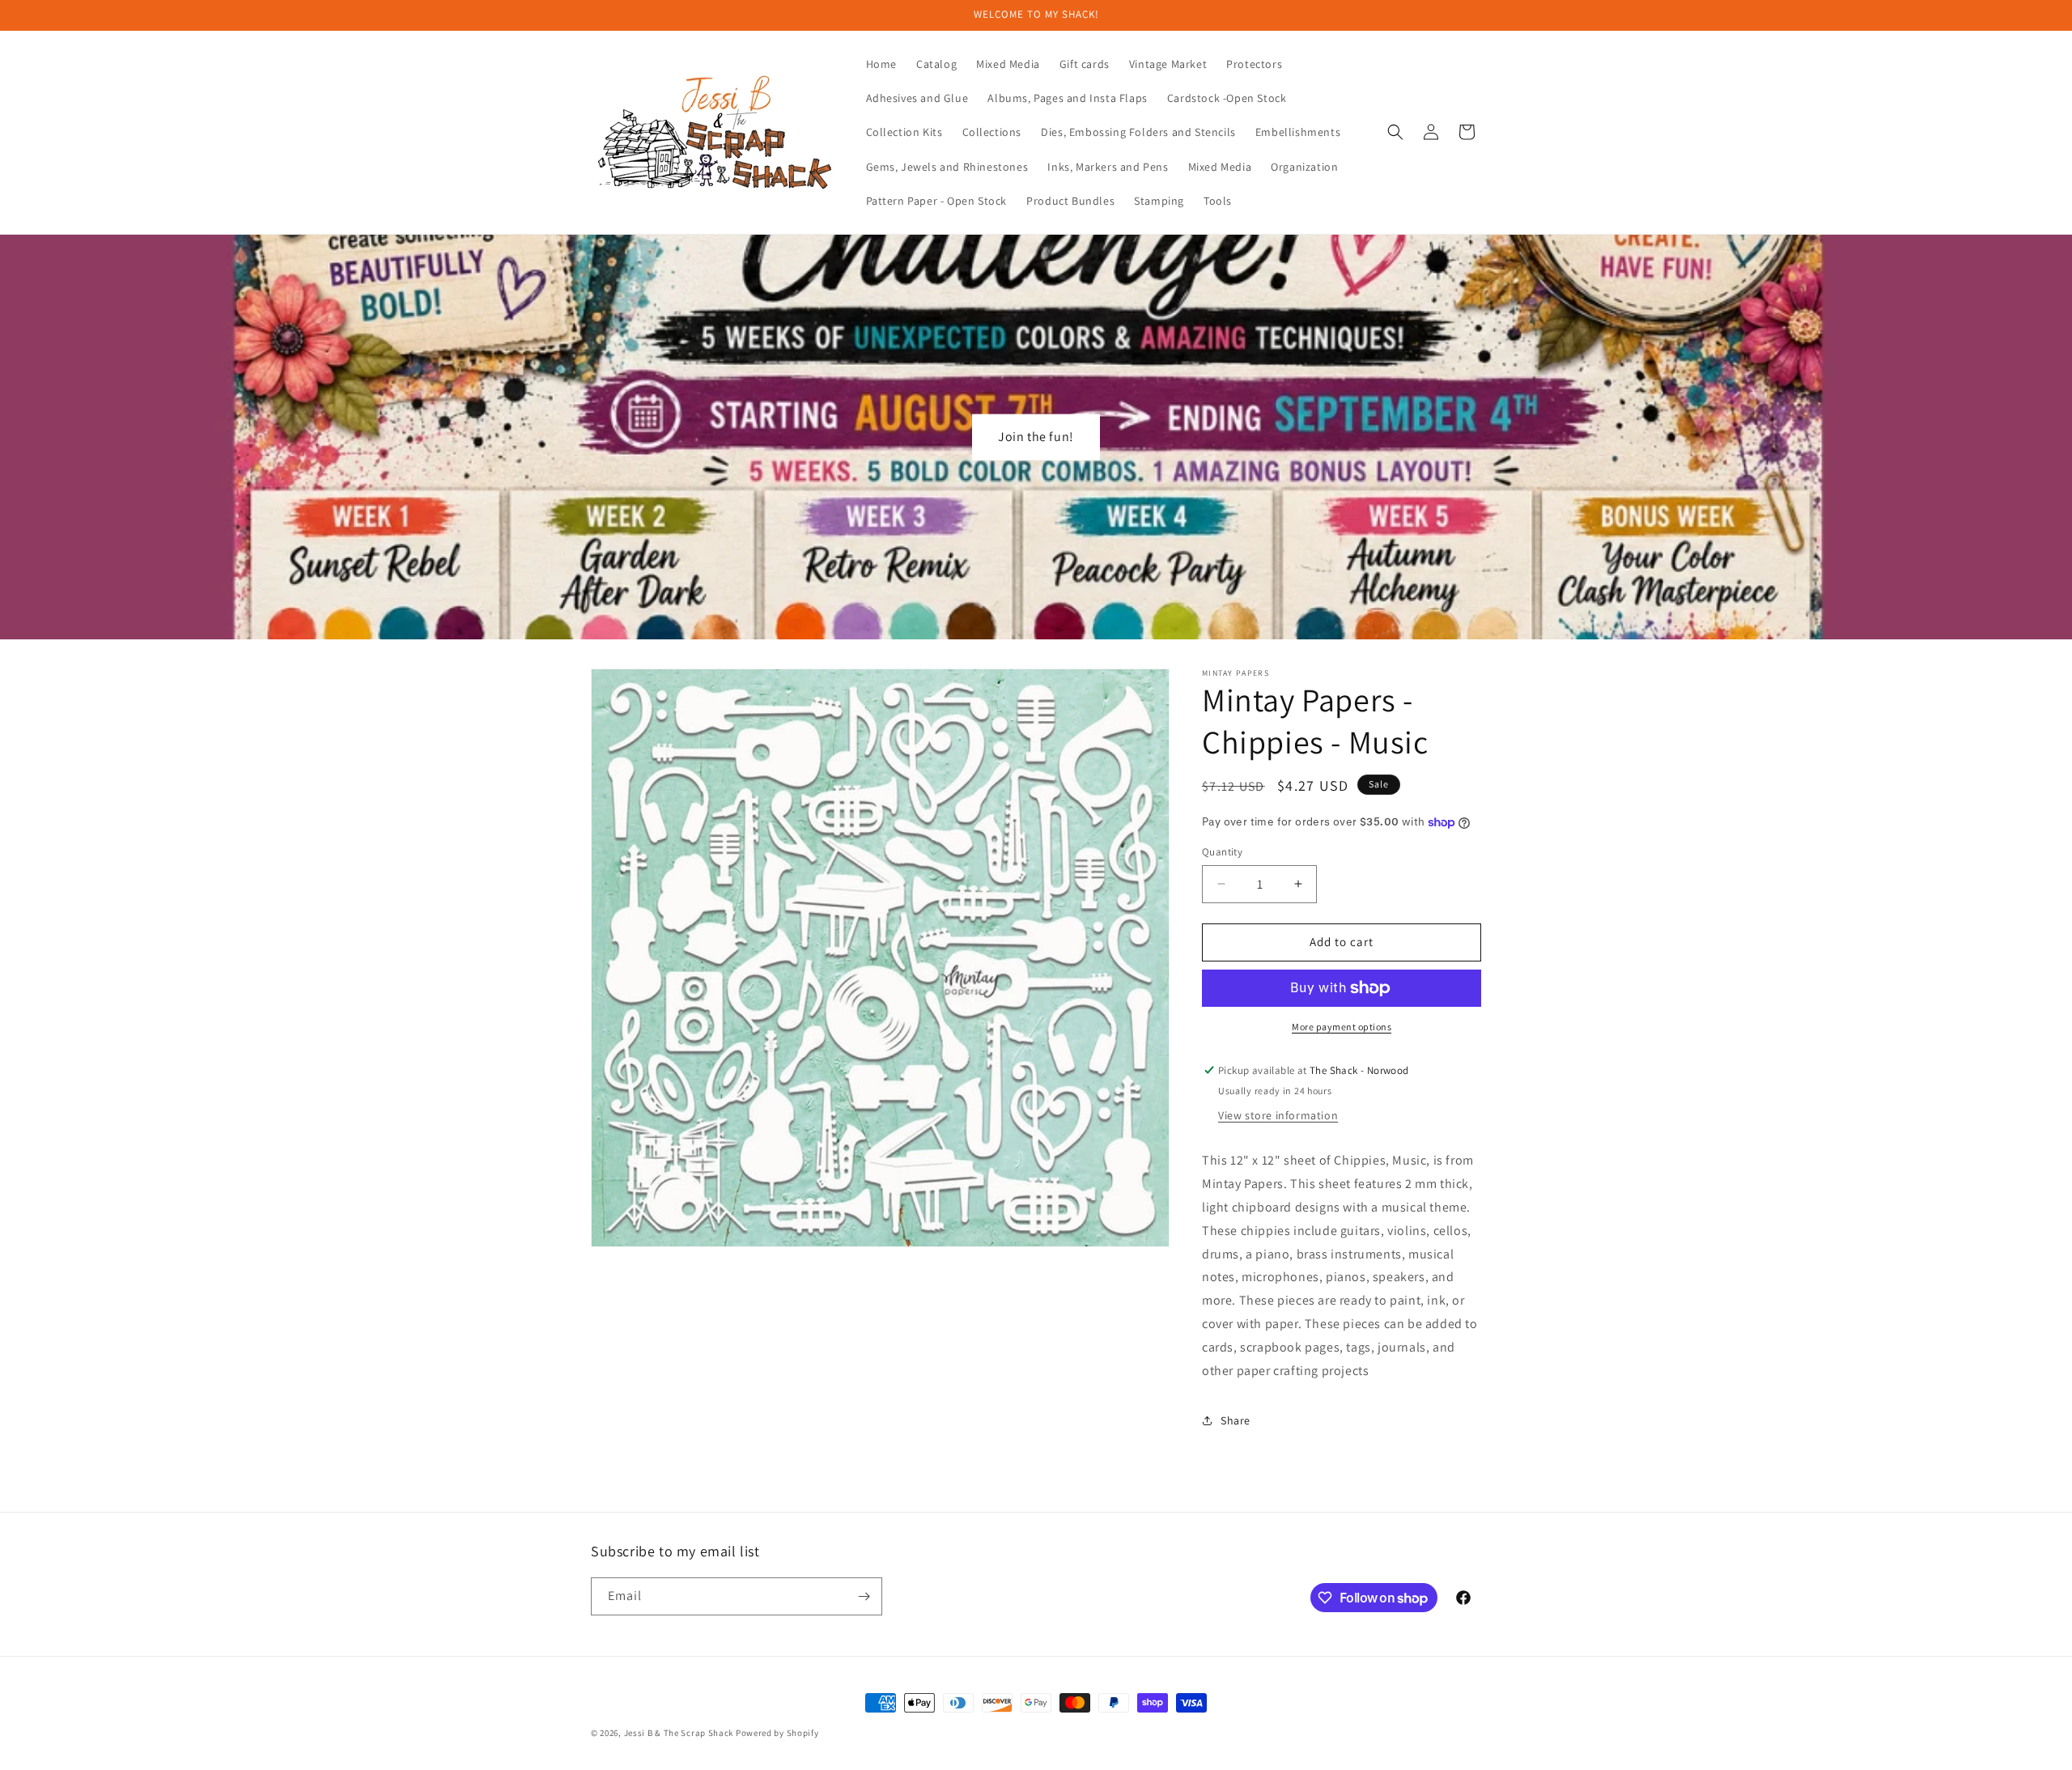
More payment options (1342, 1027)
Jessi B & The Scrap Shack (680, 1733)
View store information (1278, 1115)
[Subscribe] (864, 1596)
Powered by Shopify (777, 1733)
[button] (1395, 132)
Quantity (1222, 852)
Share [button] (1236, 1420)
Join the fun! (1036, 437)
